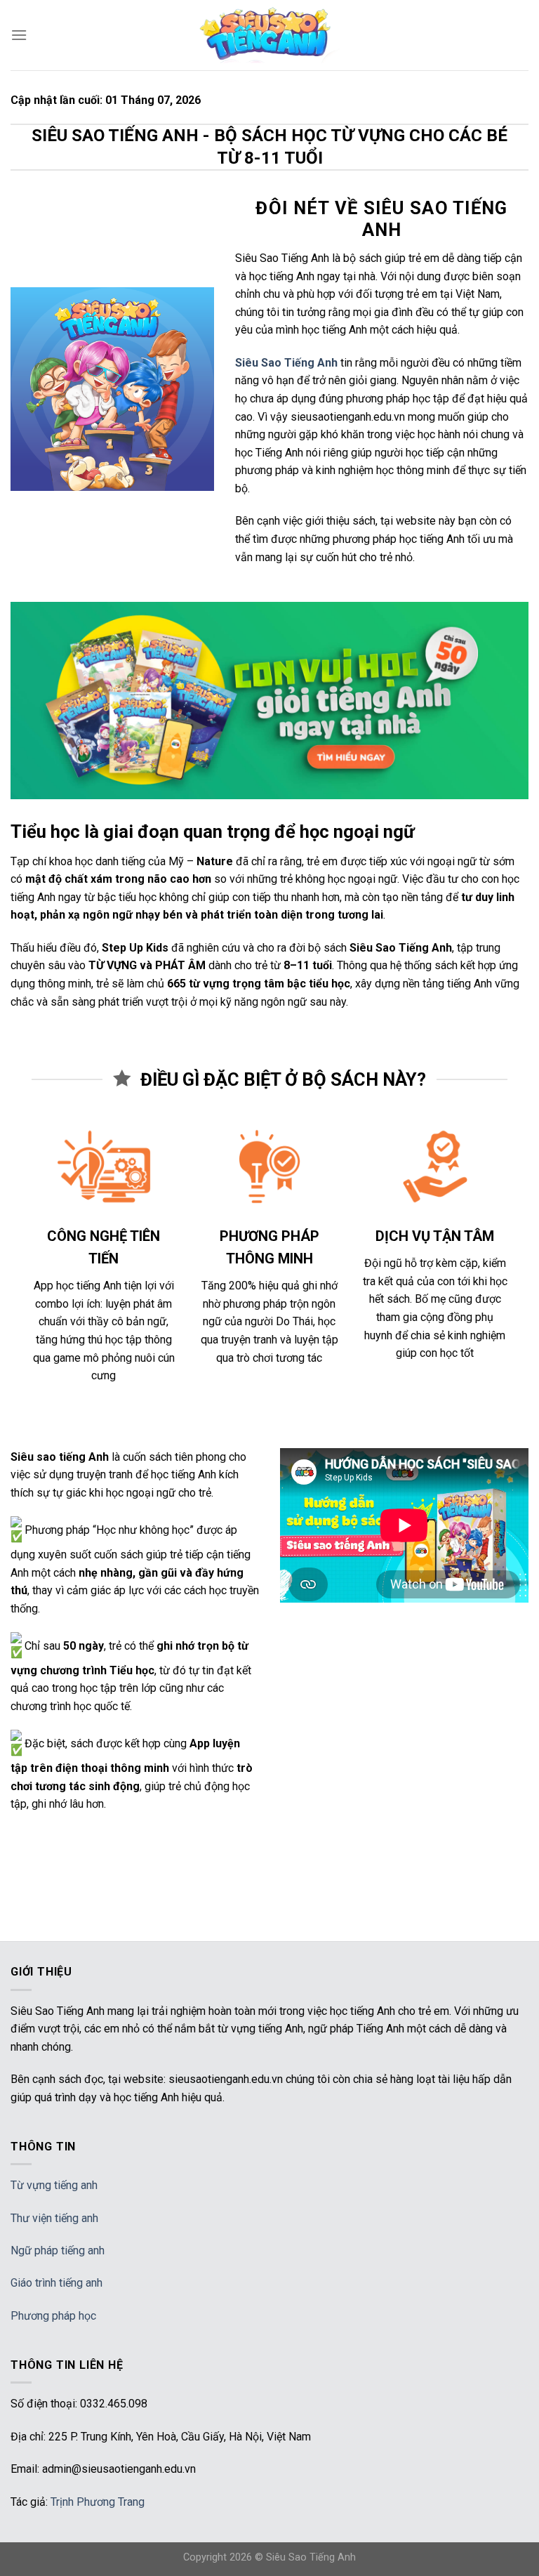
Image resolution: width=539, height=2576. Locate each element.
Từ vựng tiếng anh (54, 2185)
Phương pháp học (53, 2316)
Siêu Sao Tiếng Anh (311, 2557)
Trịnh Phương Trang (98, 2502)
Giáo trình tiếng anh (56, 2283)
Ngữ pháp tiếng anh (58, 2250)
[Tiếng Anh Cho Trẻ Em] (269, 35)
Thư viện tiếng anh (54, 2218)
